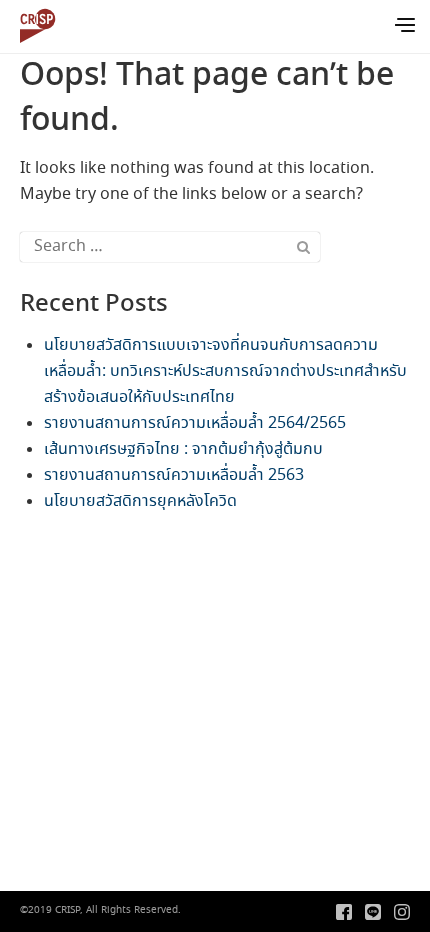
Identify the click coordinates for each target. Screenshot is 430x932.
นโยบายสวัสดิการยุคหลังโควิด (140, 501)
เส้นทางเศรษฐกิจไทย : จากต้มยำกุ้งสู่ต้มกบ (183, 449)
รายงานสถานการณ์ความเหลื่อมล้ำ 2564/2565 (195, 423)
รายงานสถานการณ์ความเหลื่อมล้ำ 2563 (174, 475)
